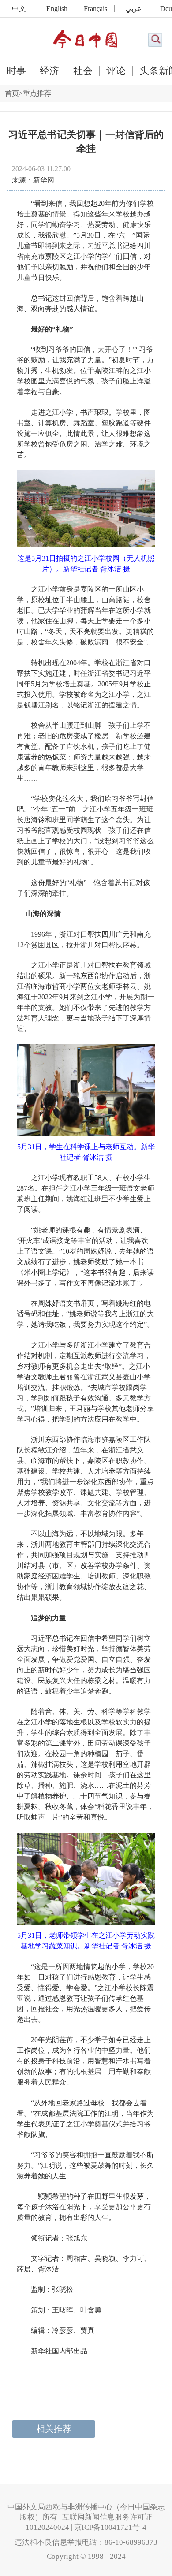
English (57, 9)
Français (95, 9)
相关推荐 (54, 2429)
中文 (19, 9)
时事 (16, 71)
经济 (49, 71)
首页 (12, 93)
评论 (116, 71)
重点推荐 (37, 93)
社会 (83, 71)
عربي (134, 9)
